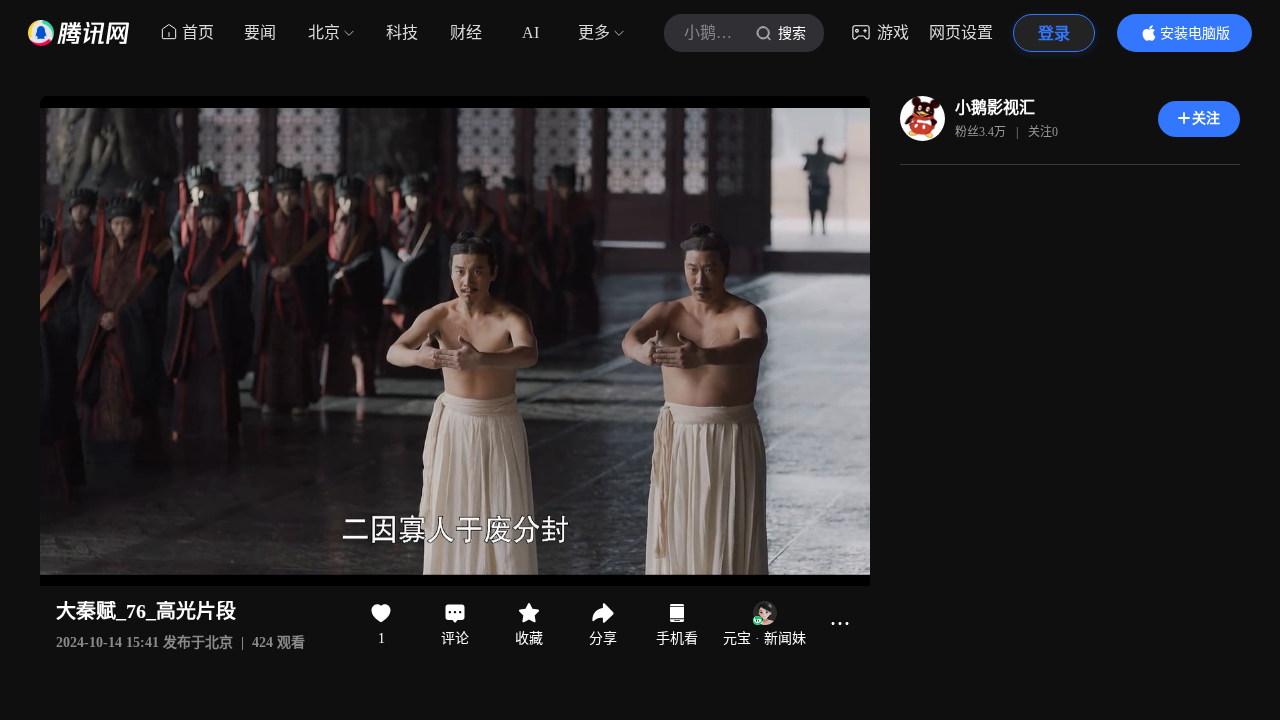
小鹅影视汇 (995, 107)
